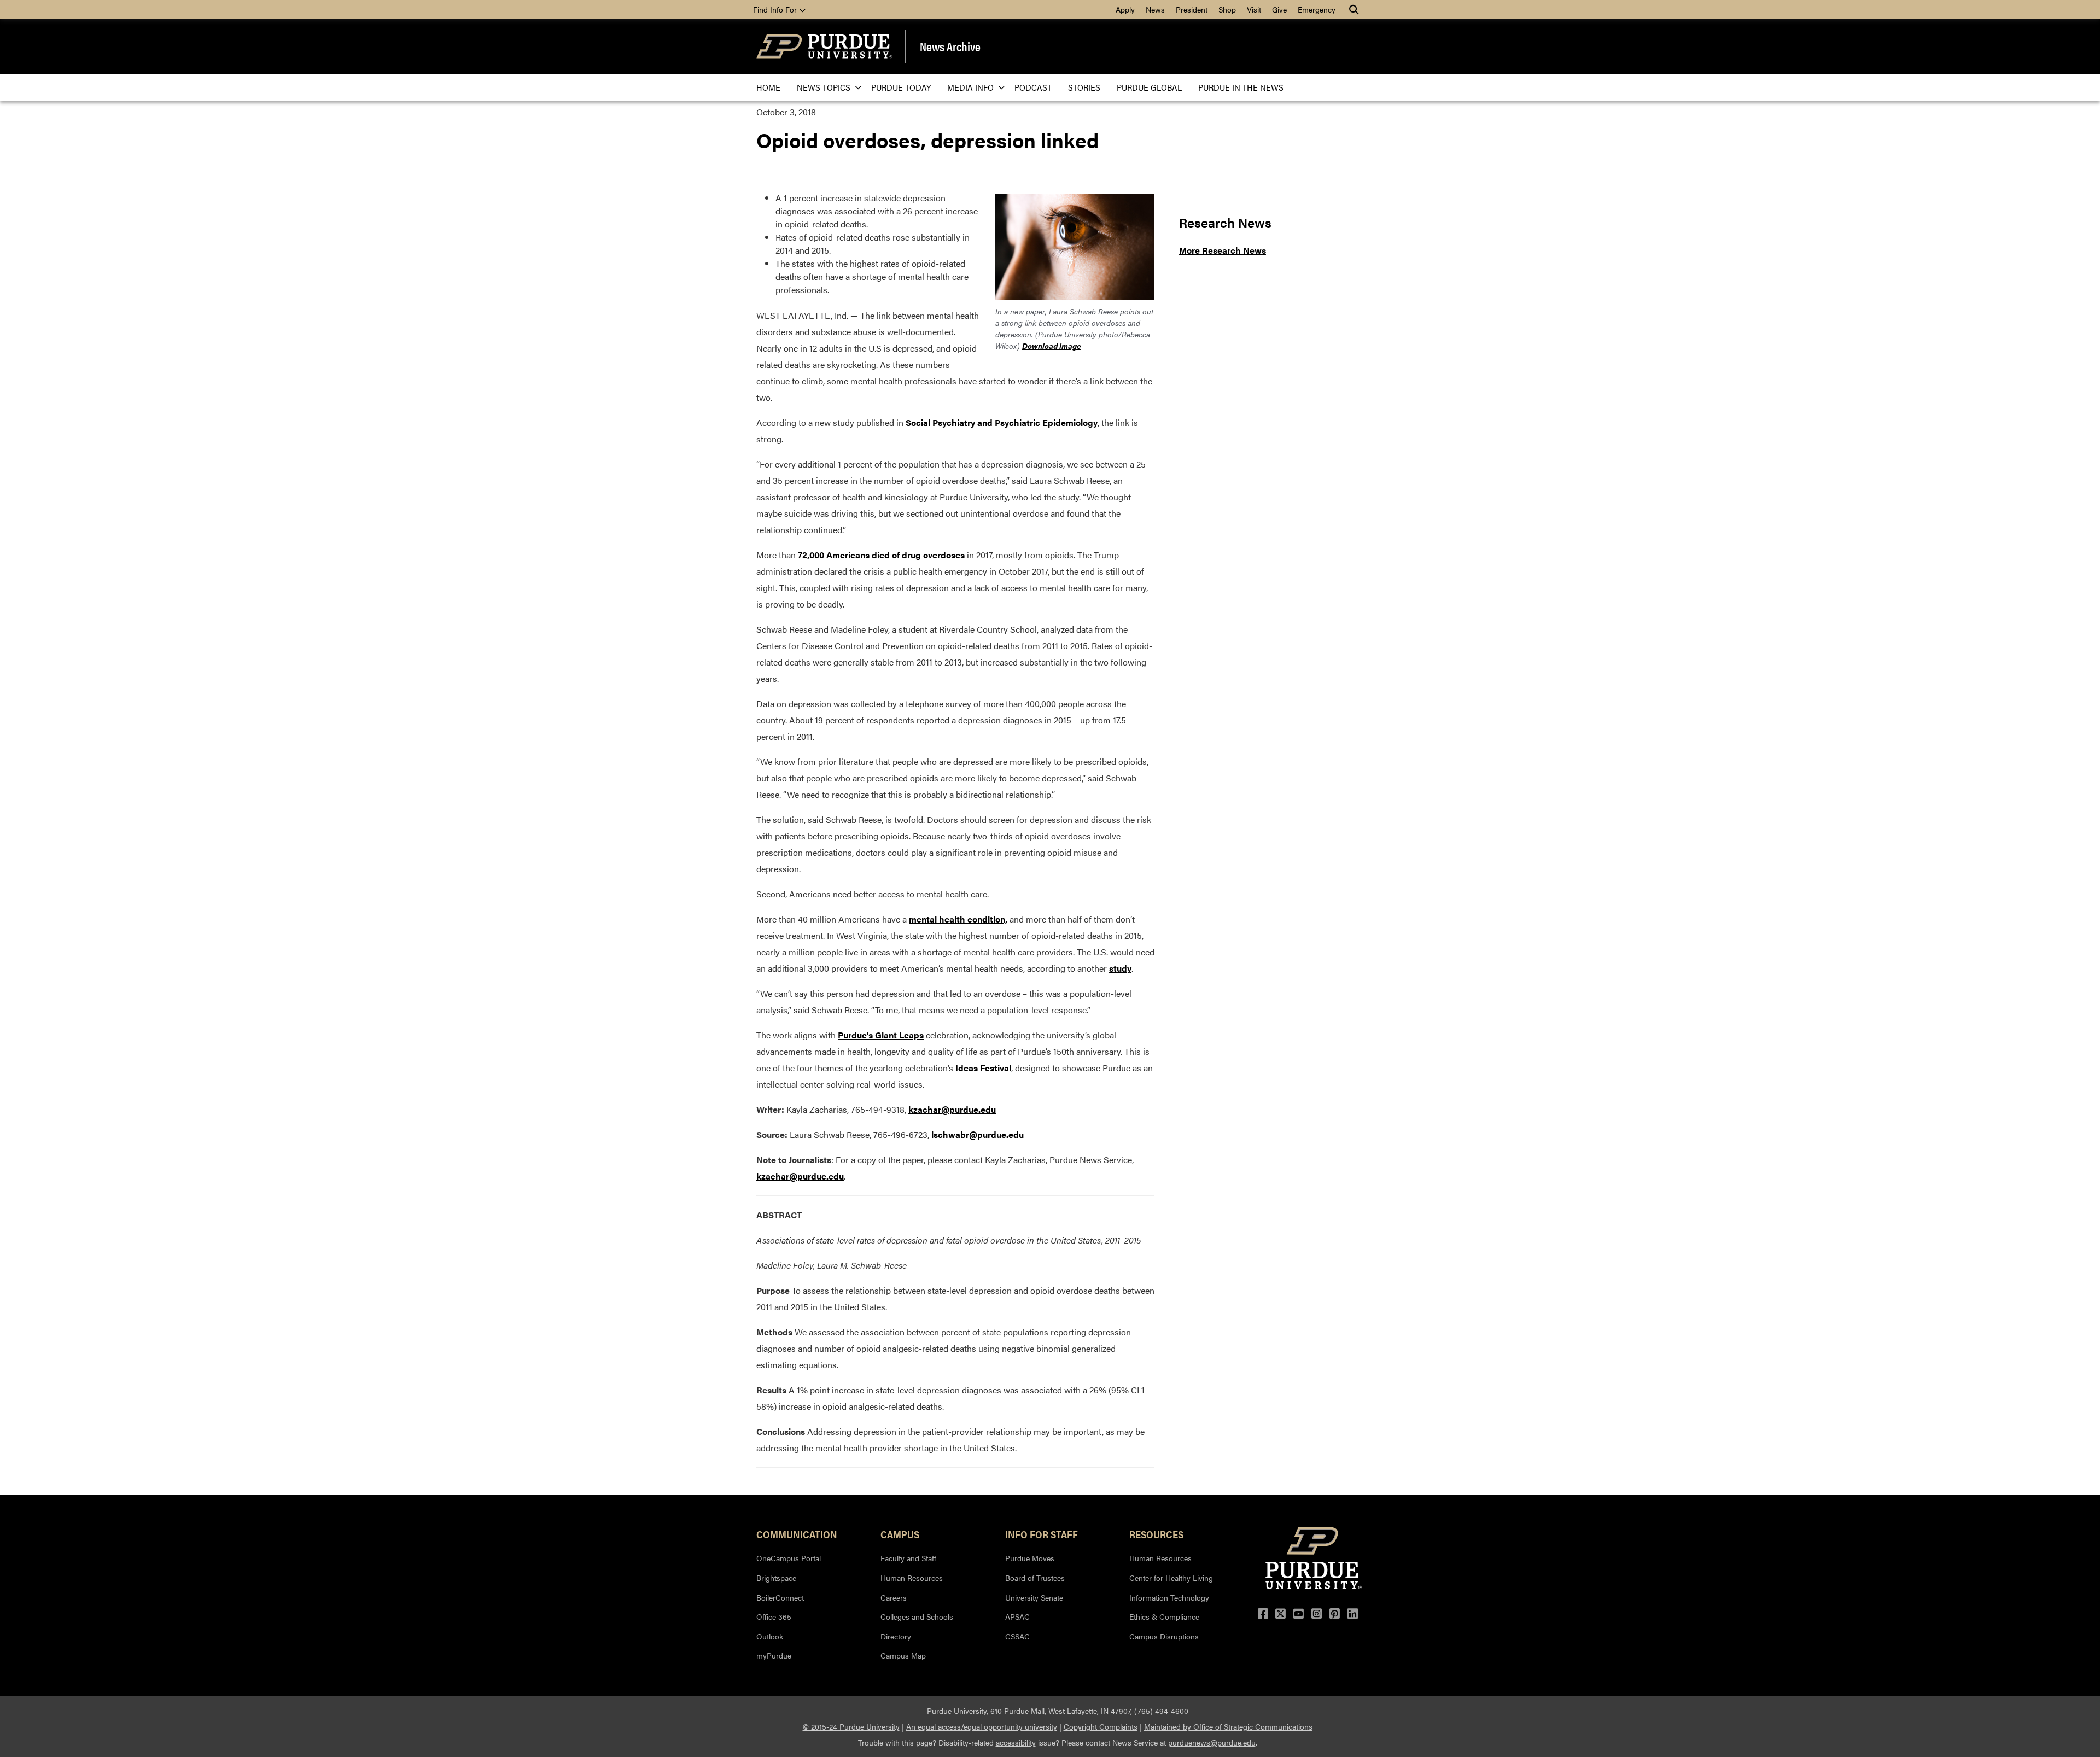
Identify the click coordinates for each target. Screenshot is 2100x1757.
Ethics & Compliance (1164, 1616)
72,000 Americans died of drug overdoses (881, 555)
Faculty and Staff (908, 1558)
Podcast (1033, 87)
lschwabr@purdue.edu (978, 1134)
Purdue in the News (1241, 87)
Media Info (970, 87)
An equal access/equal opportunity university (982, 1726)
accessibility (1016, 1742)
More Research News (1223, 250)
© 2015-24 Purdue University (851, 1726)
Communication (797, 1534)
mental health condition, (958, 919)
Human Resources (912, 1578)
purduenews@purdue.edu (1212, 1742)
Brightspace (776, 1578)
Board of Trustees (1035, 1578)
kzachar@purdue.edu (952, 1109)
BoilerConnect (780, 1597)
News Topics (824, 87)
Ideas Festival (983, 1068)
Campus (900, 1534)
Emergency (1317, 9)
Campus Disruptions (1164, 1636)
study (1120, 968)
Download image (1052, 346)
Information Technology (1169, 1597)
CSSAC (1017, 1636)
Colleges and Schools (917, 1616)
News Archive (950, 46)
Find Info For (776, 9)
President (1192, 9)
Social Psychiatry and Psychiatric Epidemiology (1002, 422)
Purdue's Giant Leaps (881, 1035)
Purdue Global (1149, 87)
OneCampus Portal (789, 1558)
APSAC (1017, 1616)
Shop (1227, 9)
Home (768, 87)
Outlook (770, 1636)
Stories (1084, 87)
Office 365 (774, 1616)
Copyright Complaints (1101, 1726)
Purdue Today (901, 87)
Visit (1254, 9)
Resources (1156, 1534)
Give (1279, 9)
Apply (1125, 9)
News (1155, 9)
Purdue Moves (1030, 1558)
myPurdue (774, 1655)
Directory (896, 1636)
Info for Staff (1042, 1534)
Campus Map (903, 1655)
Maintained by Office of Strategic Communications (1228, 1726)
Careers (894, 1597)
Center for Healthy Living (1171, 1578)
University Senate (1034, 1597)
